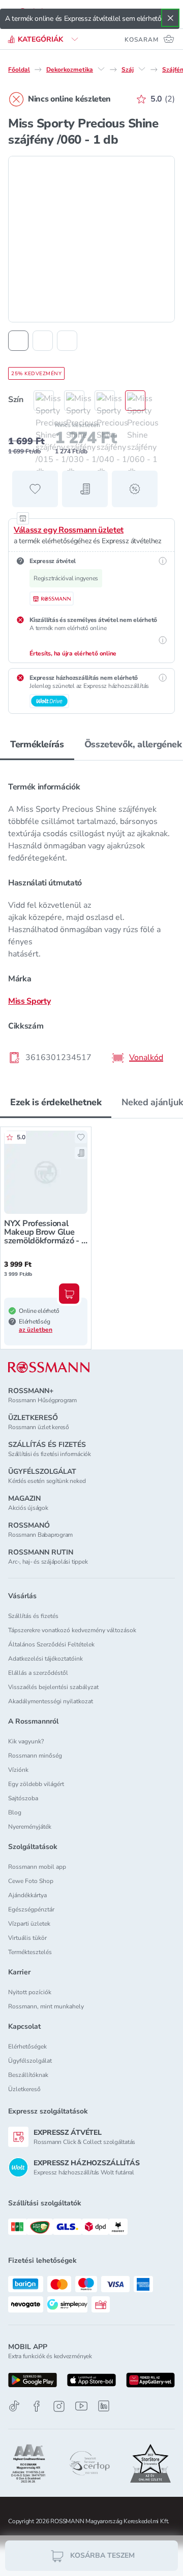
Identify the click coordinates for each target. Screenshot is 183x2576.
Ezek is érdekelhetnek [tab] (56, 1102)
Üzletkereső (24, 2089)
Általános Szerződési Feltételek (51, 1644)
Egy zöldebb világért (36, 1784)
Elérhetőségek (27, 2046)
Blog (15, 1812)
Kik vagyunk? (26, 1741)
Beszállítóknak (28, 2075)
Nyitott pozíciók (30, 1992)
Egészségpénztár (31, 1909)
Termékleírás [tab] (37, 744)
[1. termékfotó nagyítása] (91, 239)
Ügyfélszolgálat (30, 2061)
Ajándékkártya (27, 1895)
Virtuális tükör (27, 1938)
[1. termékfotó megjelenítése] (18, 341)
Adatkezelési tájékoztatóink (45, 1659)
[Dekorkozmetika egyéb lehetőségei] (101, 69)
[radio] (39, 401)
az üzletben (36, 1330)
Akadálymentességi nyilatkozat (51, 1701)
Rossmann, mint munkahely (46, 2006)
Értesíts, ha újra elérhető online (73, 653)
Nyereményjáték (30, 1827)
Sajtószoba (23, 1798)
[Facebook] (37, 2406)
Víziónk (18, 1770)
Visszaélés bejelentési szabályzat (53, 1687)
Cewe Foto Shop (31, 1881)
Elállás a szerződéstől (38, 1673)
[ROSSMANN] (49, 1367)
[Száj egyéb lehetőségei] (142, 69)
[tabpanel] (91, 919)
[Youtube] (81, 2406)
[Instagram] (59, 2406)
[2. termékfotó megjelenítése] (43, 341)
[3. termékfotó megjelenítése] (67, 341)
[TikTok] (14, 2406)
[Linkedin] (104, 2406)
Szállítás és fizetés (33, 1616)
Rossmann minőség (35, 1756)
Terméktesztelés (30, 1952)
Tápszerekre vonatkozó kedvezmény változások (72, 1630)
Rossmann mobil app (37, 1867)
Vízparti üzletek (29, 1924)
